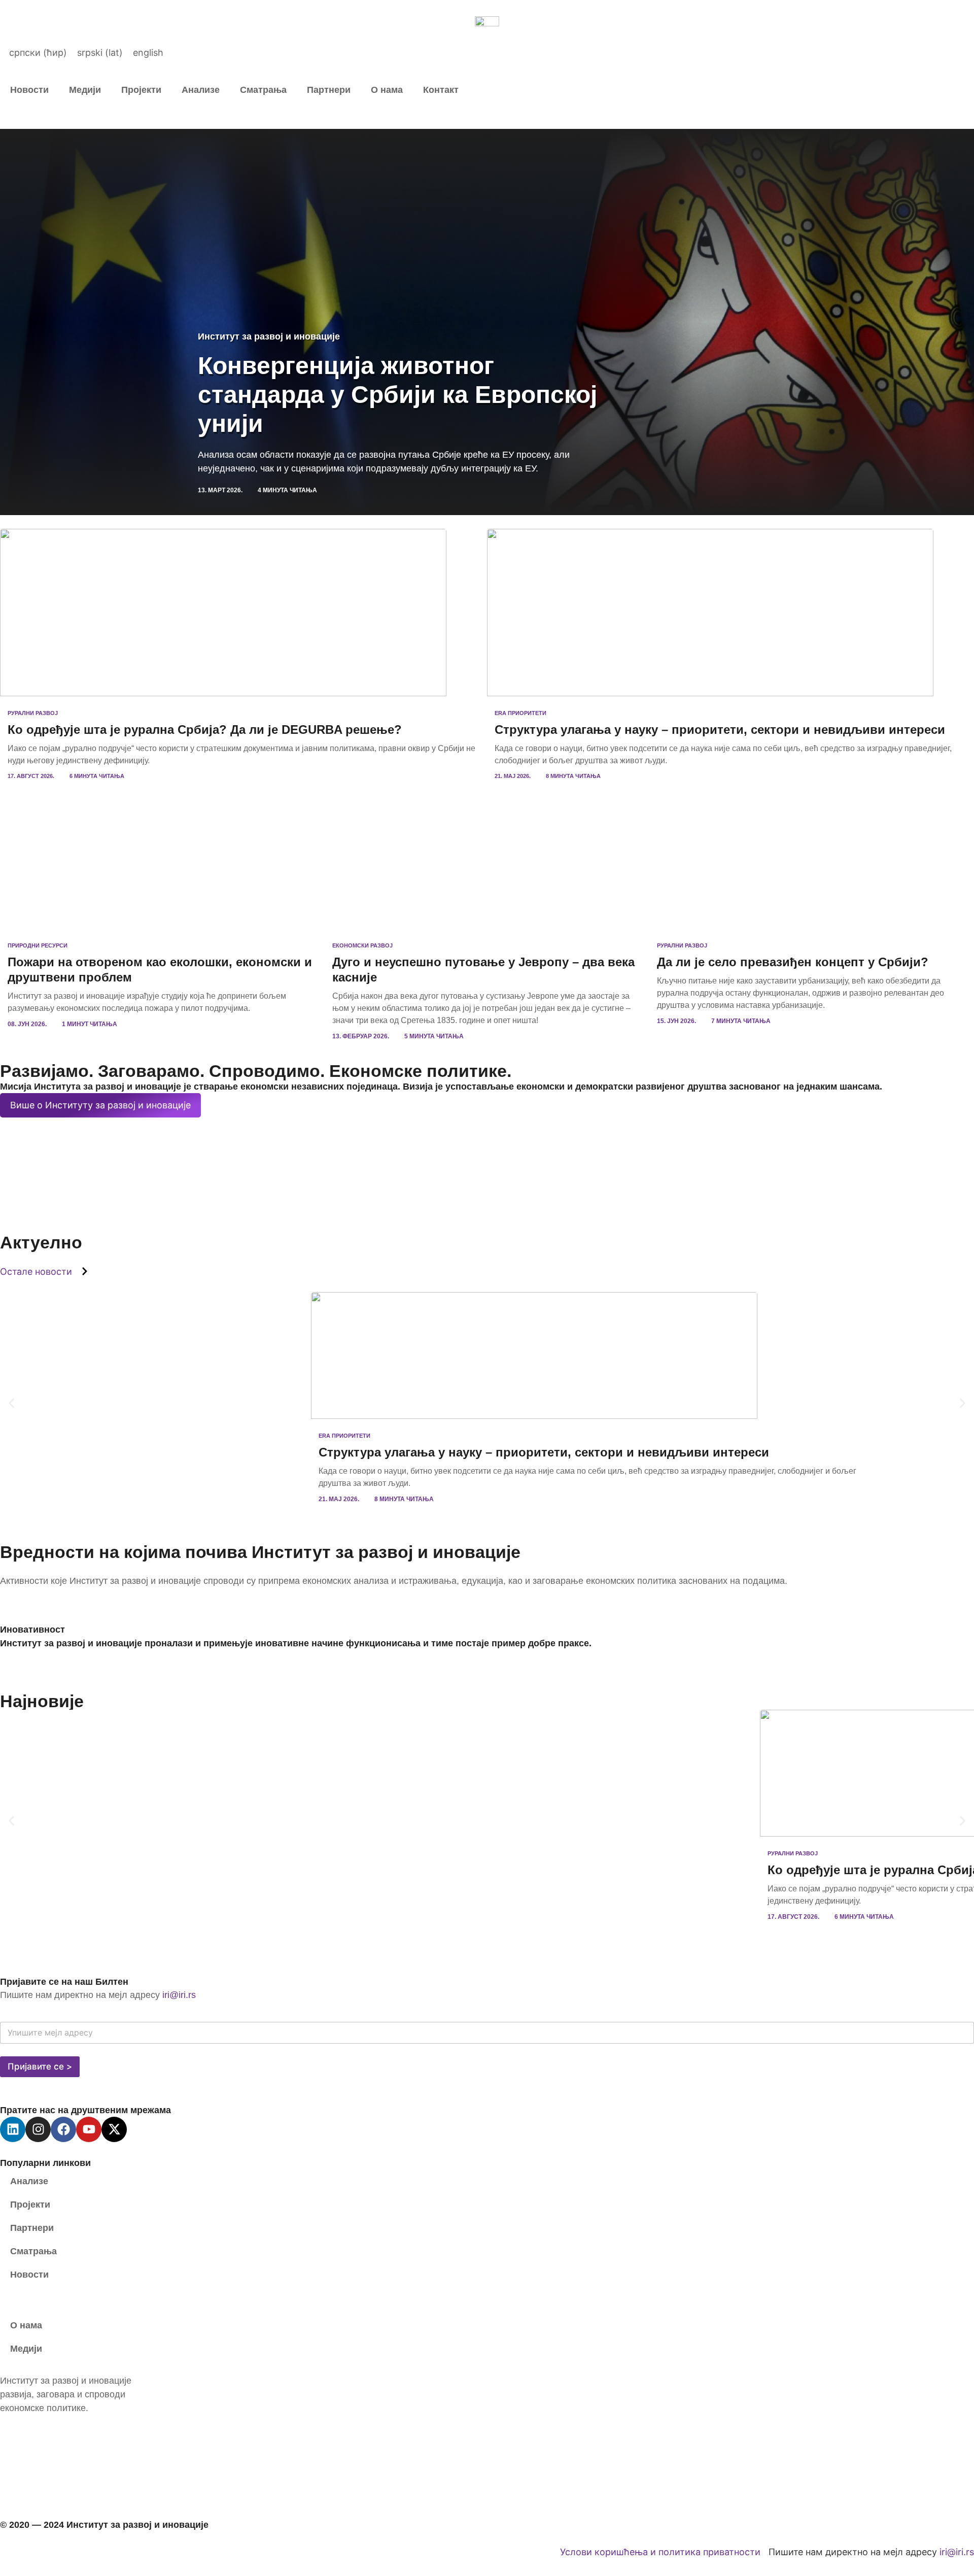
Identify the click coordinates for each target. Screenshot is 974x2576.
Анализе (201, 90)
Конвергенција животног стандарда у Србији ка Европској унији (397, 395)
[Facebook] (63, 2129)
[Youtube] (89, 2129)
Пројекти (141, 90)
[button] (11, 1403)
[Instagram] (38, 2129)
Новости (29, 90)
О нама (387, 90)
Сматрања (263, 90)
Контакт (441, 90)
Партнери (329, 90)
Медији (85, 90)
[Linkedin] (13, 2129)
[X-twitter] (114, 2129)
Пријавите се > (40, 2066)
